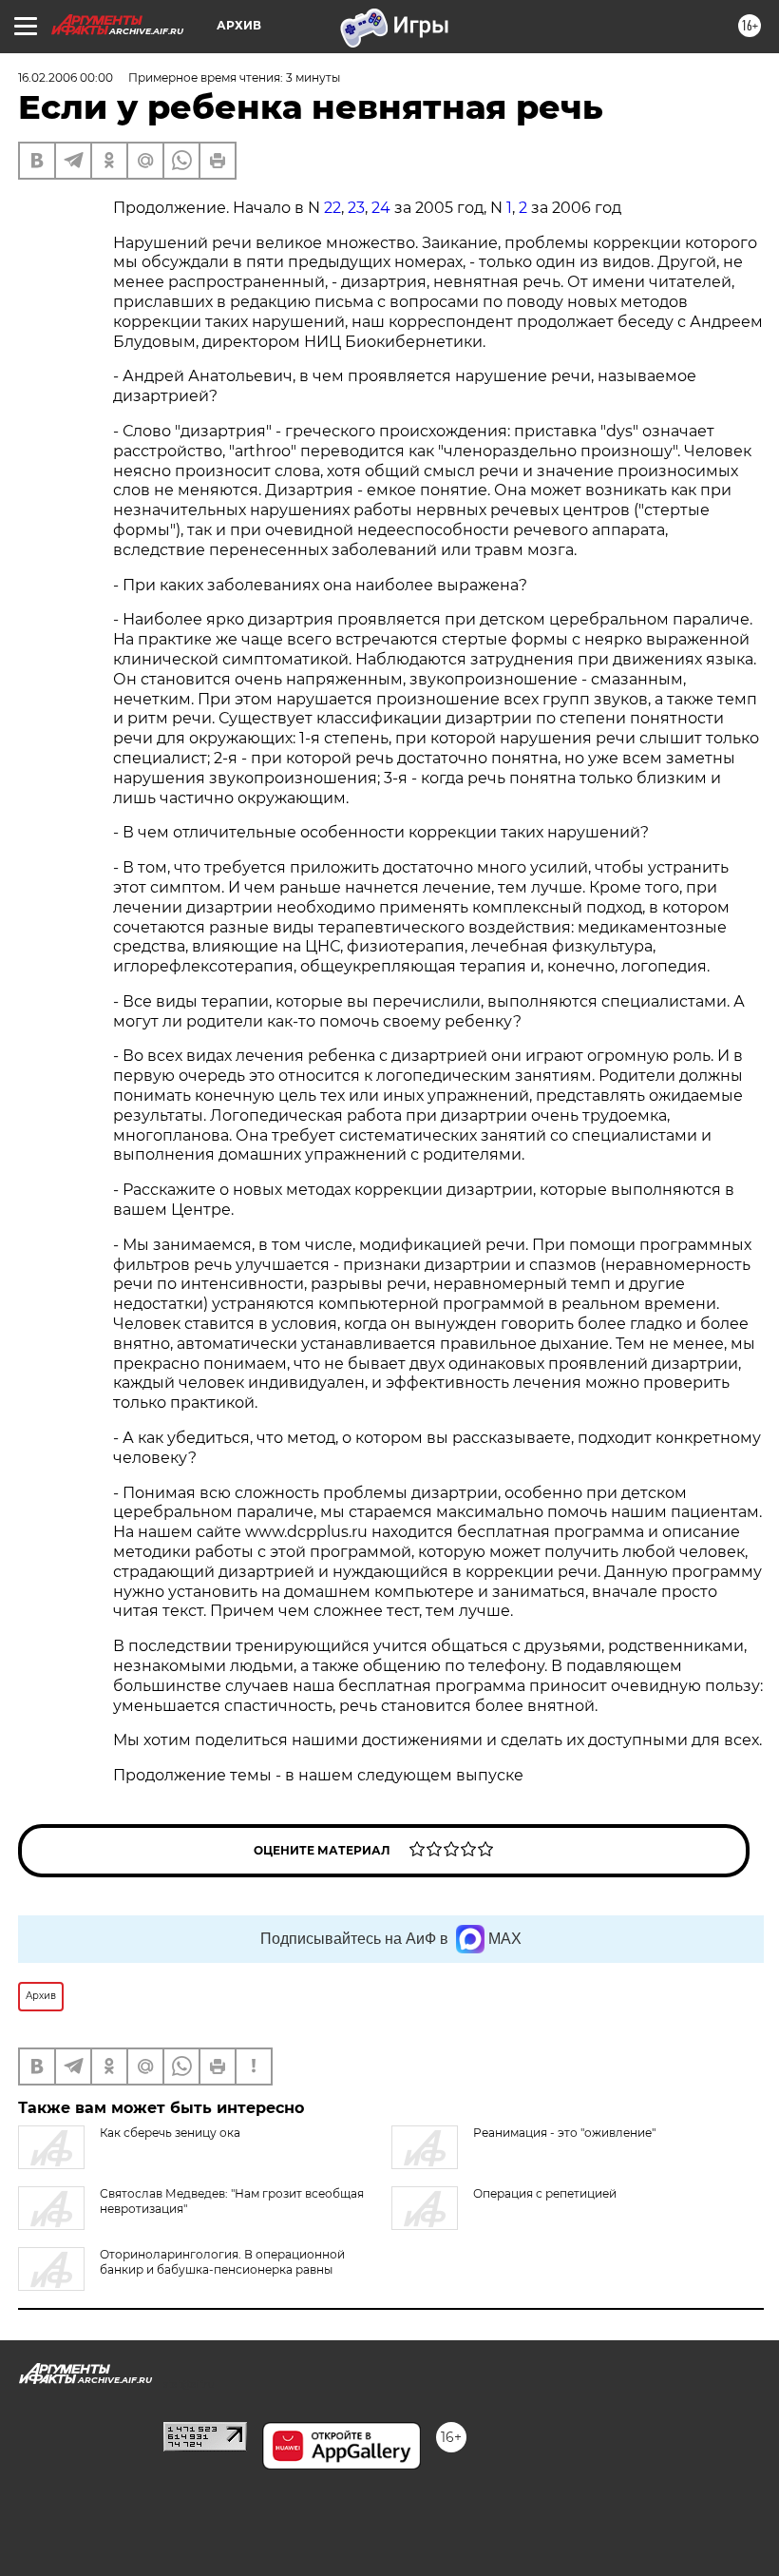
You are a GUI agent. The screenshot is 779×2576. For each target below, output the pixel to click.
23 (356, 208)
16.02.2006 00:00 (66, 77)
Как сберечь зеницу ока (170, 2133)
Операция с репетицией (545, 2193)
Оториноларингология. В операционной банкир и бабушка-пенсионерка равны (222, 2262)
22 (332, 208)
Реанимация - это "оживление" (564, 2133)
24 (381, 208)
